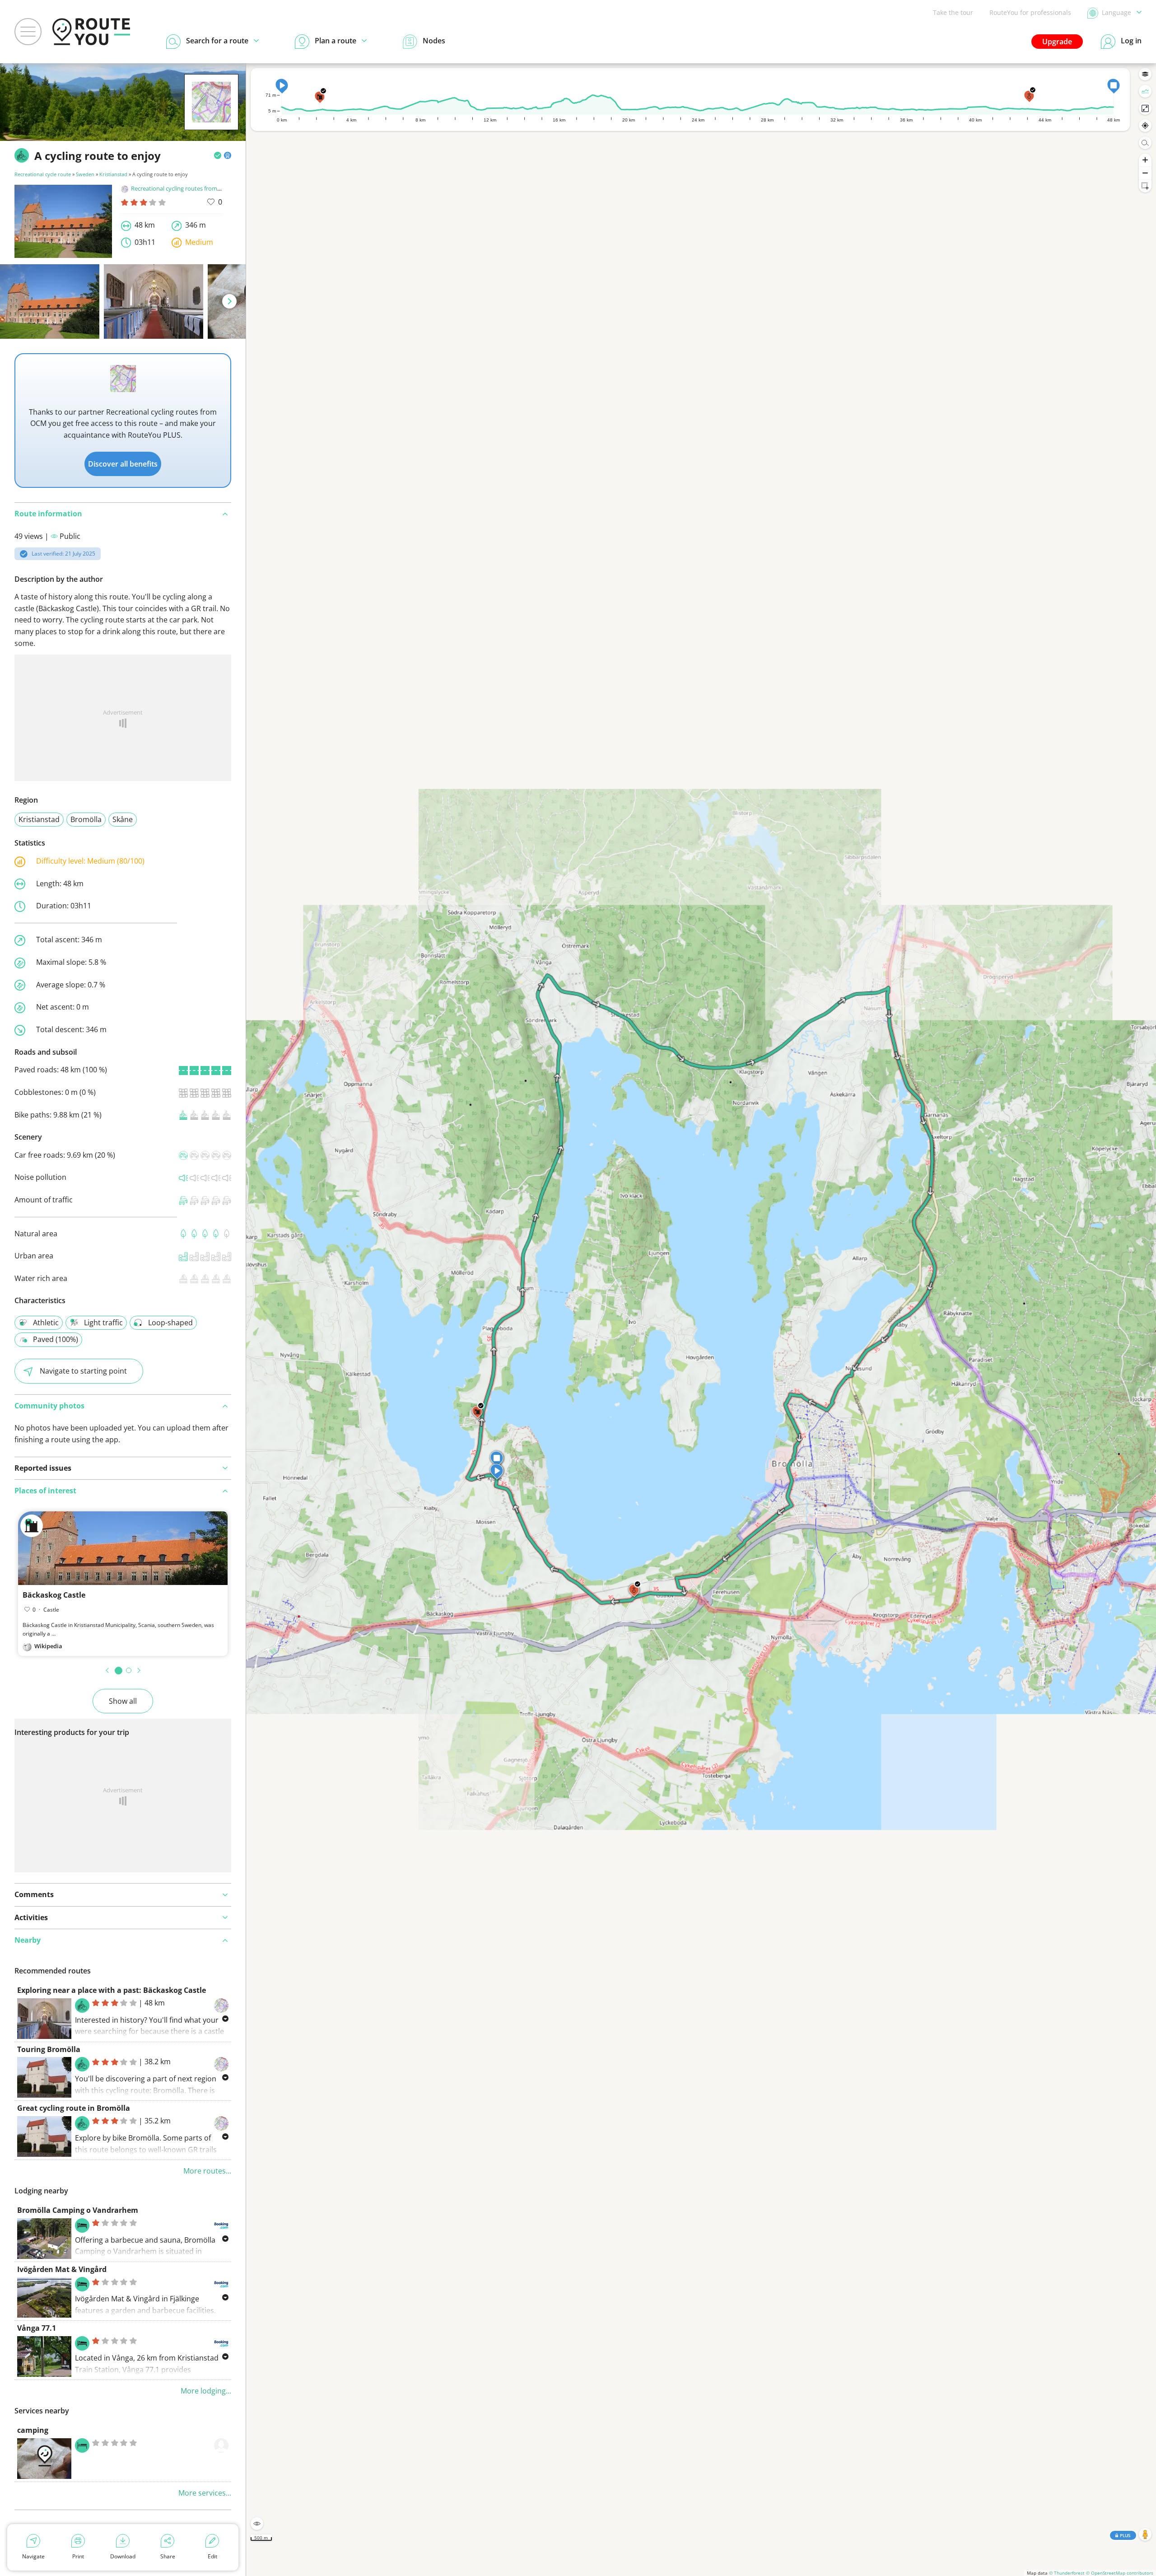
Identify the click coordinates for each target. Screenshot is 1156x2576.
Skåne (123, 819)
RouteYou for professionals (1030, 12)
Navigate (33, 2556)
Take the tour (953, 12)
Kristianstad (113, 174)
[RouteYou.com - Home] (91, 32)
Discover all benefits (123, 464)
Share (168, 2556)
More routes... (207, 2171)
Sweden (85, 174)
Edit (212, 2556)
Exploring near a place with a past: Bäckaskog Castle (112, 1990)
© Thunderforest (1067, 2573)
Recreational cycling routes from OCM (182, 188)
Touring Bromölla (49, 2049)
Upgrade (1057, 42)
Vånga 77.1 (37, 2328)
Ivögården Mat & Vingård (62, 2269)
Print (78, 2556)
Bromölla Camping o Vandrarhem (78, 2210)
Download (123, 2556)
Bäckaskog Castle (54, 1595)
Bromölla (86, 819)
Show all (123, 1701)
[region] (701, 1320)
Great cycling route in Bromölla (74, 2108)
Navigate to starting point (83, 1371)
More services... (205, 2493)
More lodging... (206, 2391)
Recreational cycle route (43, 174)
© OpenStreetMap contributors (1120, 2573)
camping (33, 2430)
